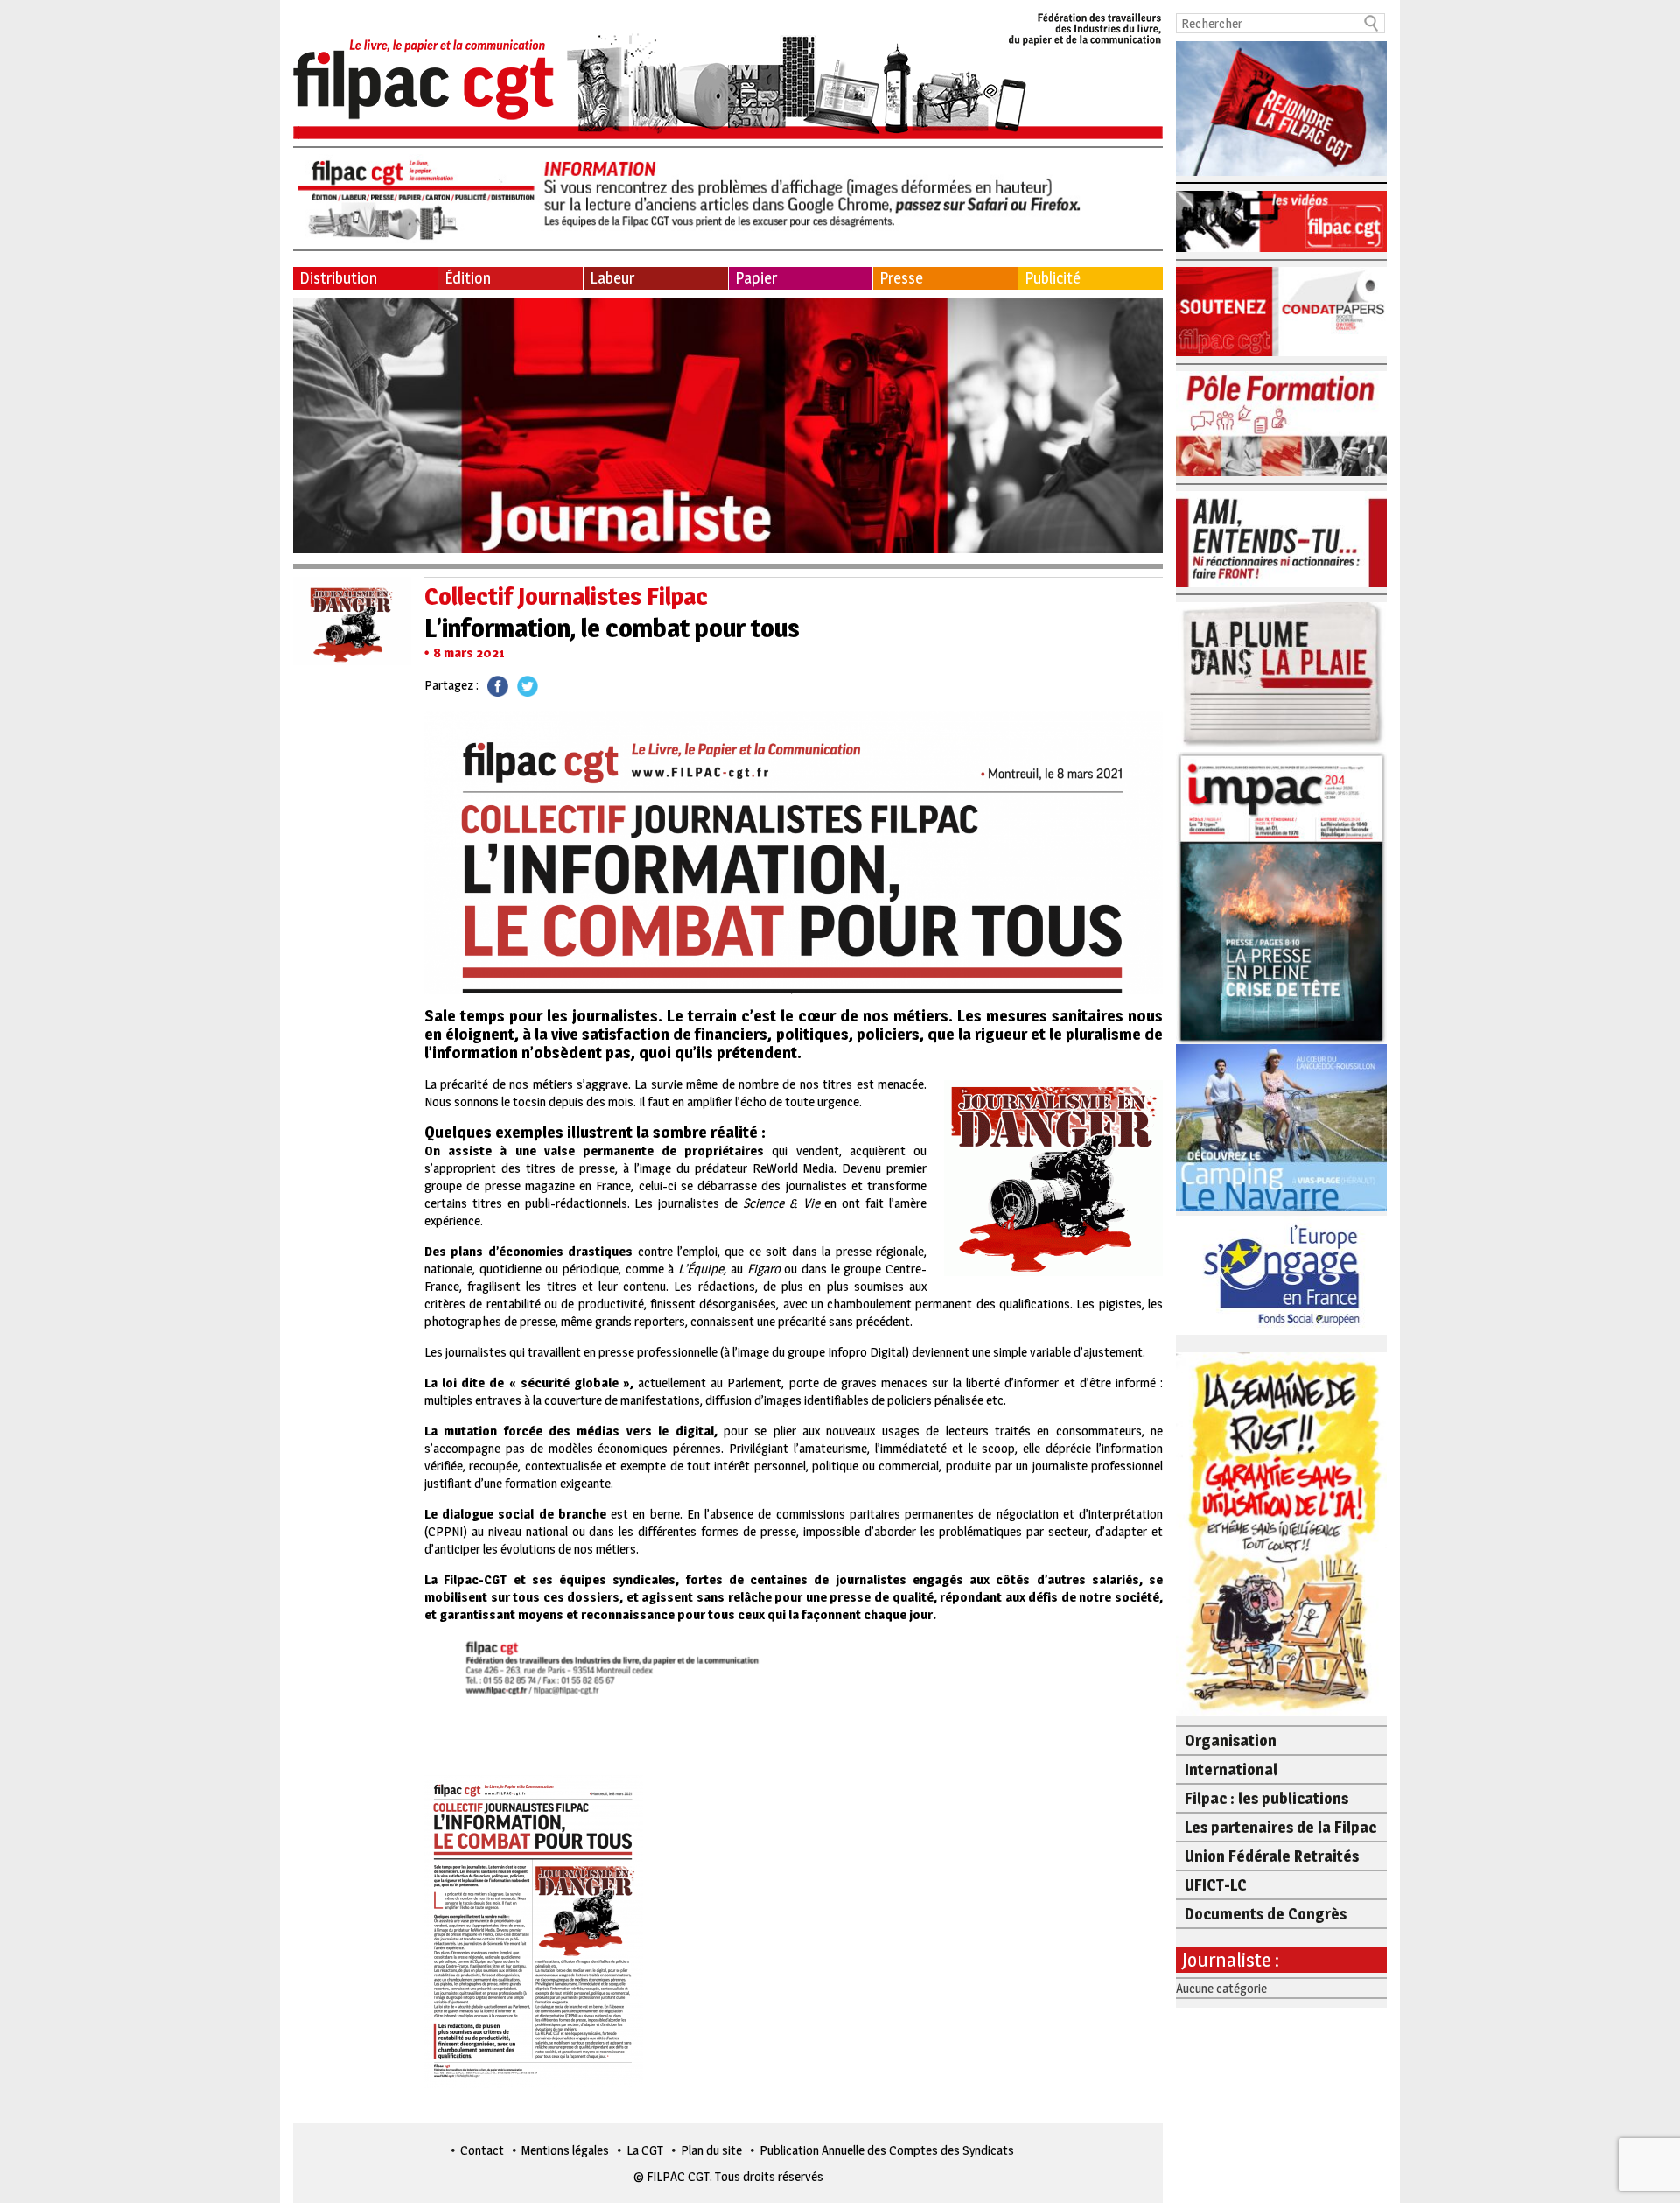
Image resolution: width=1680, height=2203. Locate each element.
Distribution (338, 278)
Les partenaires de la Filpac (1281, 1827)
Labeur (612, 278)
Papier (756, 278)
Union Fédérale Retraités (1272, 1856)
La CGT (645, 2150)
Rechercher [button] (1372, 23)
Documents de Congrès (1266, 1914)
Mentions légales (565, 2150)
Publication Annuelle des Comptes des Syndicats (887, 2150)
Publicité (1053, 278)
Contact (482, 2150)
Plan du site (711, 2150)
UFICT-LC (1216, 1885)
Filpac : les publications (1267, 1798)
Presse (901, 278)
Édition (468, 278)
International (1231, 1769)
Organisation (1231, 1740)
